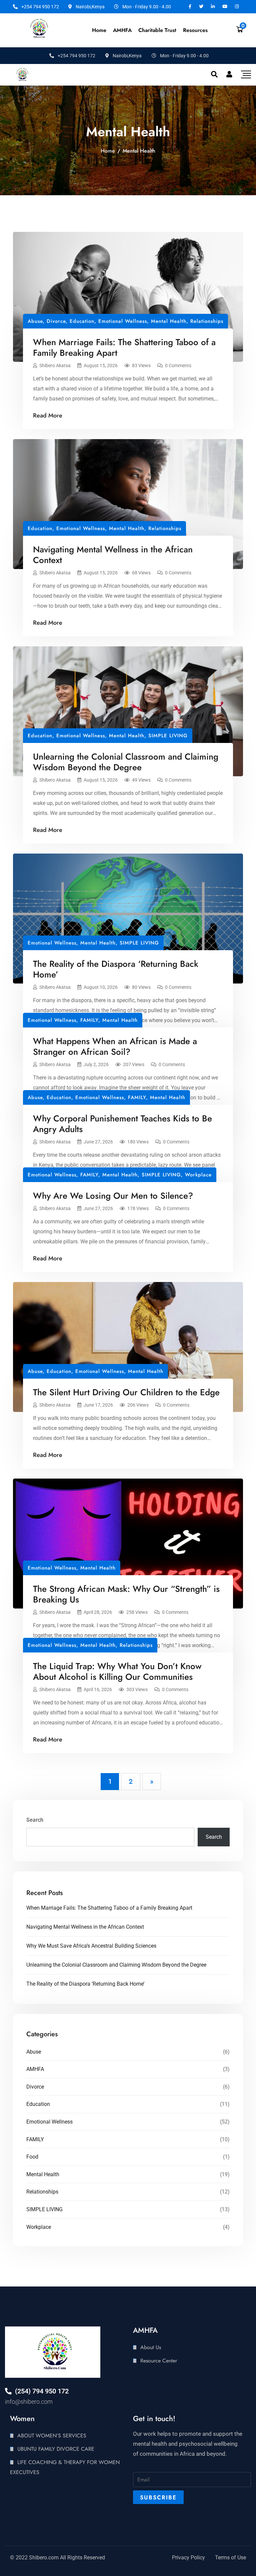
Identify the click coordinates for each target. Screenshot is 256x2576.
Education (82, 321)
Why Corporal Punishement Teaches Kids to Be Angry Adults (122, 1124)
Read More (48, 415)
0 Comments (178, 365)
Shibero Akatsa (55, 365)
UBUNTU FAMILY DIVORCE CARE (56, 2449)
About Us (151, 2347)
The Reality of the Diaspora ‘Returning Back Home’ (116, 969)
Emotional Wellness (123, 321)
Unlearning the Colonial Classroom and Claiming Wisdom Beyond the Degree (126, 762)
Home (99, 30)
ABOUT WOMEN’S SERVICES (52, 2436)
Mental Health (169, 321)
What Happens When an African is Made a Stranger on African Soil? (115, 1046)
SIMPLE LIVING (168, 736)
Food (32, 2157)
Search (35, 1820)
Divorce (56, 321)
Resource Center (159, 2361)
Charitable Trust (157, 30)
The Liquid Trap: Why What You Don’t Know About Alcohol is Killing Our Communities (117, 1671)
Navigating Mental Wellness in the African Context (113, 555)
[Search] (214, 74)
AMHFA (35, 2069)
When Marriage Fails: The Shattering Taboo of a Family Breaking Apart (124, 347)
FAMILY (89, 1020)
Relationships (207, 321)
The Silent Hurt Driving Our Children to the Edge (126, 1392)
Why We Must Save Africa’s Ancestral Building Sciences (91, 1946)
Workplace (198, 1175)
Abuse (35, 321)
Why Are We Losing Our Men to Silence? (113, 1196)
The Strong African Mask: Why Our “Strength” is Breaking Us (126, 1594)
